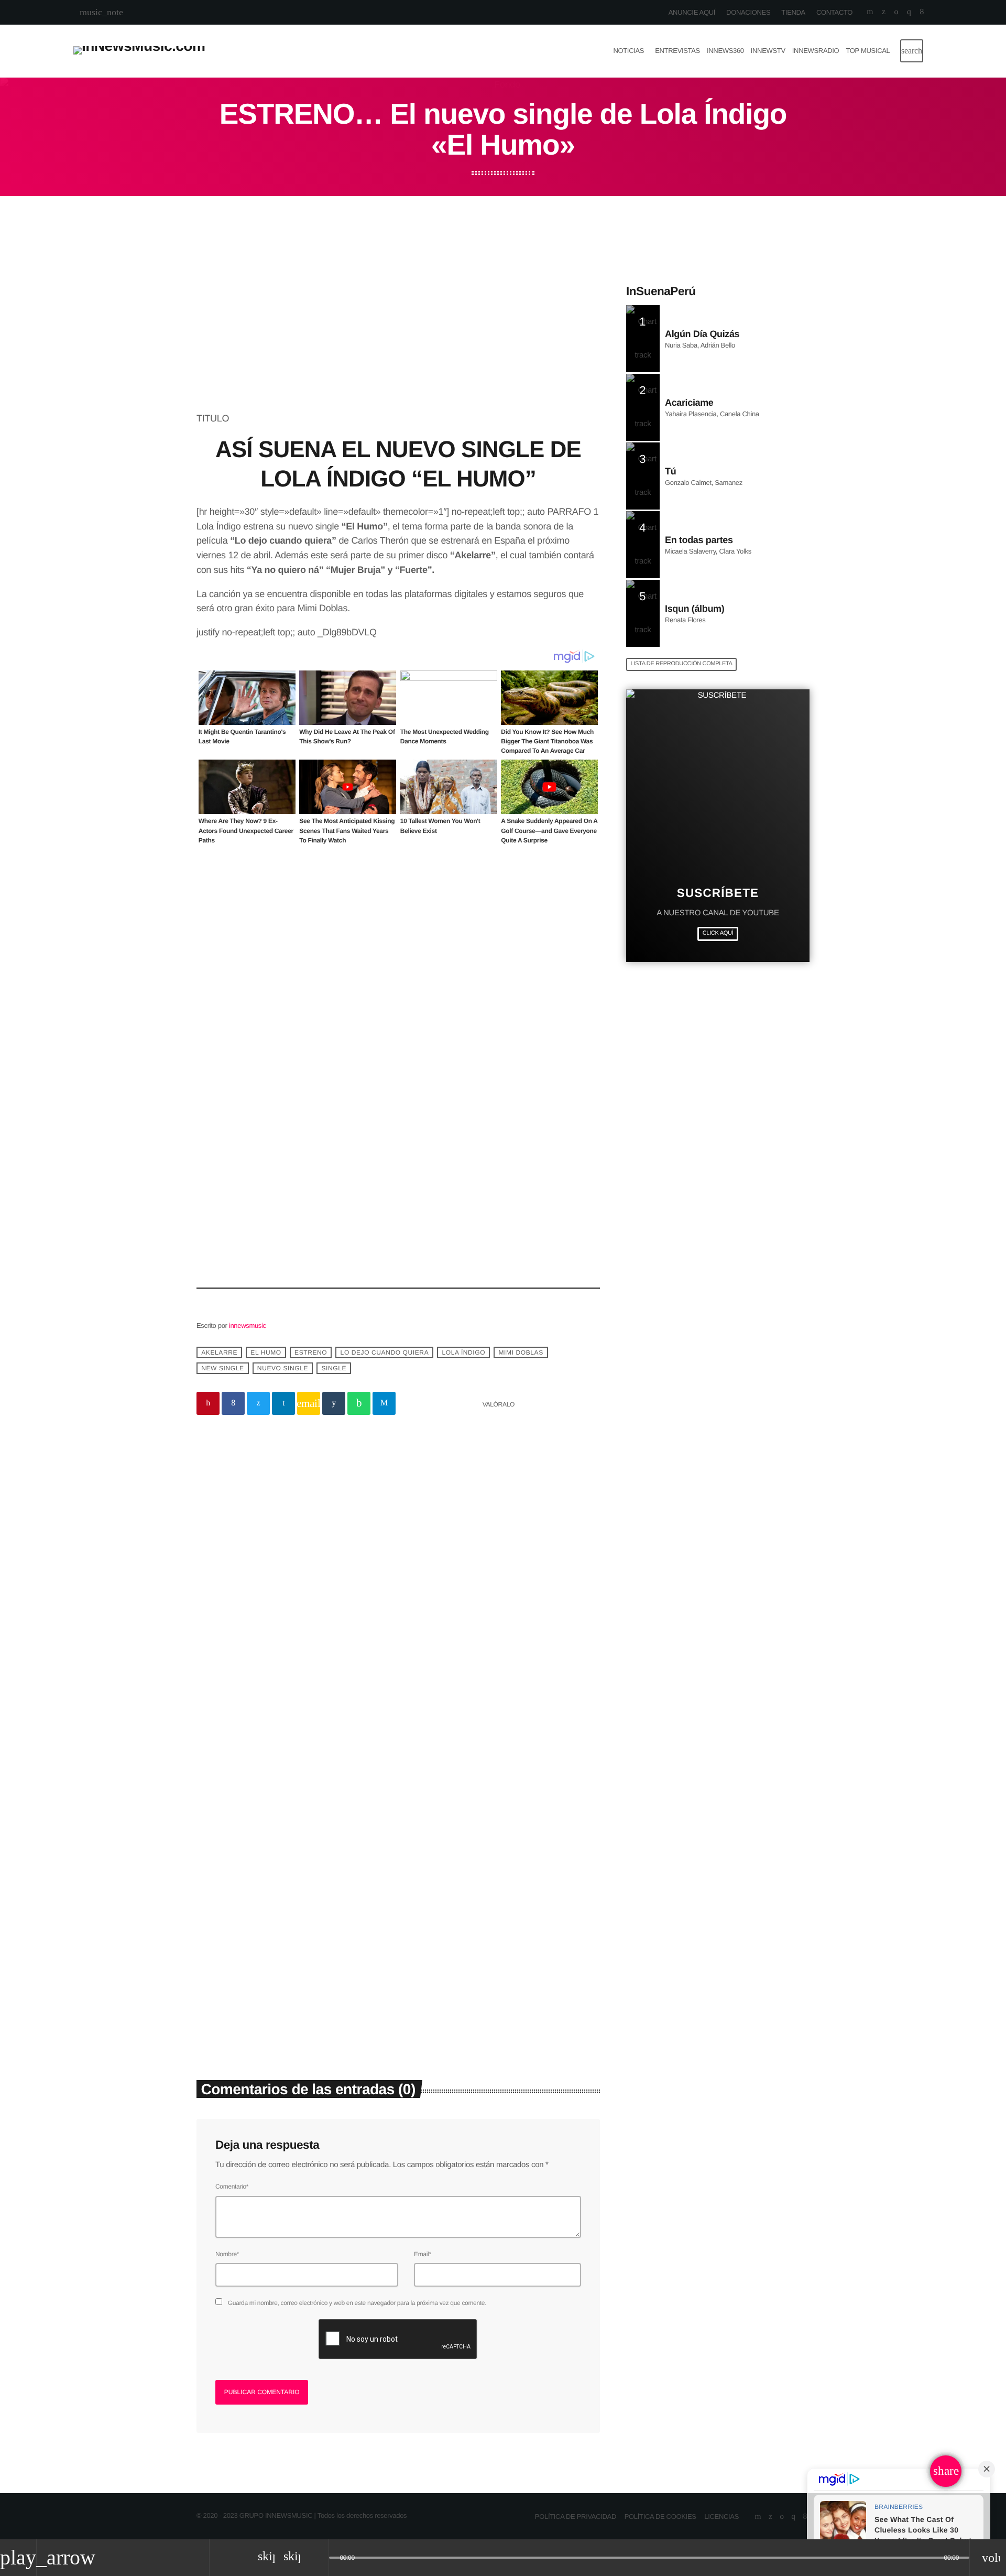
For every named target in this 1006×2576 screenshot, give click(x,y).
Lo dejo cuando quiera (385, 1352)
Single (334, 1368)
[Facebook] (922, 12)
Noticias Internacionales (453, 1920)
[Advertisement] (398, 334)
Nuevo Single (283, 1368)
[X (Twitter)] (884, 12)
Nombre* (227, 2254)
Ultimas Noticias (382, 1522)
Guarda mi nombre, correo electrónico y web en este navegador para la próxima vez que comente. (357, 2303)
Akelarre (219, 1352)
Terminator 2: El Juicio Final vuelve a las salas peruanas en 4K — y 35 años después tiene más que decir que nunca (286, 1970)
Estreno (311, 1352)
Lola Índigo (464, 1352)
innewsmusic (248, 1325)
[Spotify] (896, 12)
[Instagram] (909, 12)
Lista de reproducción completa (682, 664)
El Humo (266, 1352)
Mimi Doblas (521, 1352)
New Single (222, 1368)
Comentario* (232, 2187)
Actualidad (227, 1920)
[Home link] (139, 51)
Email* (423, 2254)
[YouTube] (870, 12)
